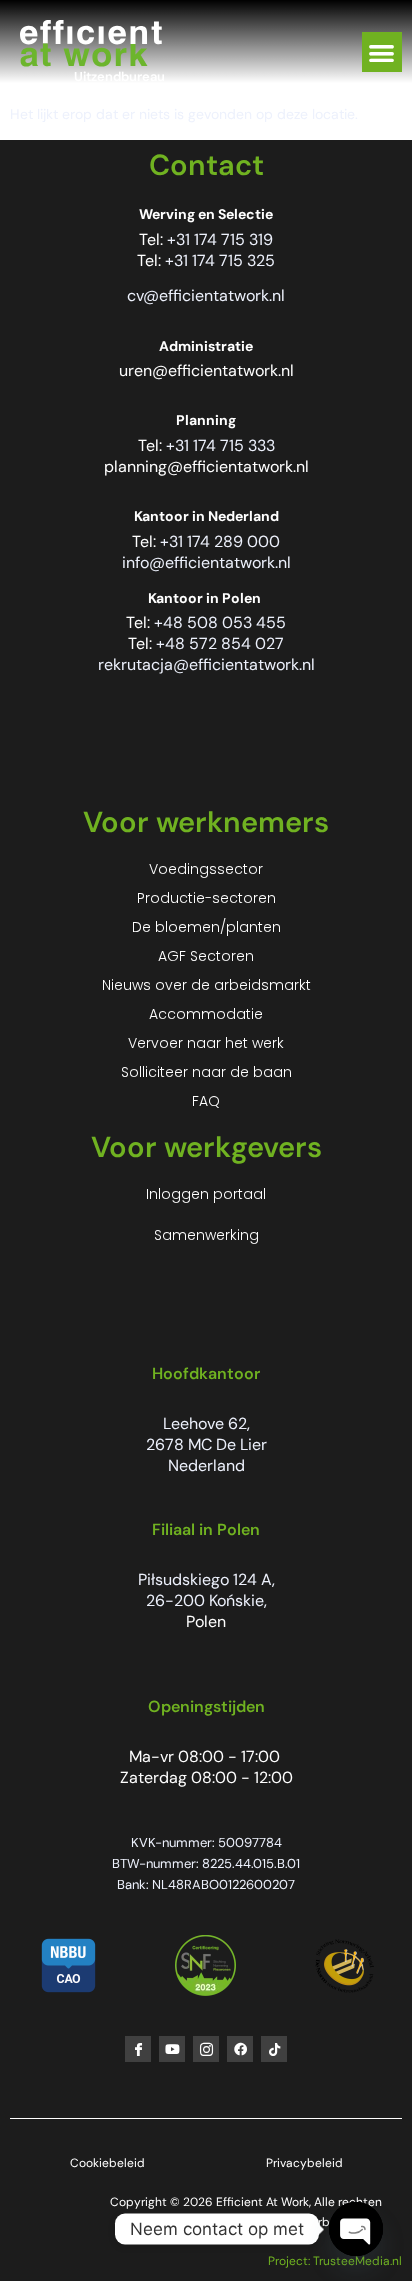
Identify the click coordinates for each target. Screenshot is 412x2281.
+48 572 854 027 (220, 643)
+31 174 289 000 (220, 541)
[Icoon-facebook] (138, 2049)
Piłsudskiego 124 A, (206, 1579)
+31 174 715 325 (220, 260)
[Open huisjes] (356, 2229)
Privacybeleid (304, 2163)
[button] (382, 52)
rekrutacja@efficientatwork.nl (206, 664)
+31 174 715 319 (220, 239)
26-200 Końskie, (206, 1600)
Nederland (206, 1465)
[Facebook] (240, 2049)
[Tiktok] (274, 2049)
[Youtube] (172, 2049)
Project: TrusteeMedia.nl (335, 2261)
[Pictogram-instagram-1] (206, 2049)
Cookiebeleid (107, 2163)
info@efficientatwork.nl (206, 562)
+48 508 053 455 (220, 622)
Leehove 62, (206, 1423)
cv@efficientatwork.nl (206, 295)
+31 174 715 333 (220, 445)
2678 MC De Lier (206, 1444)
